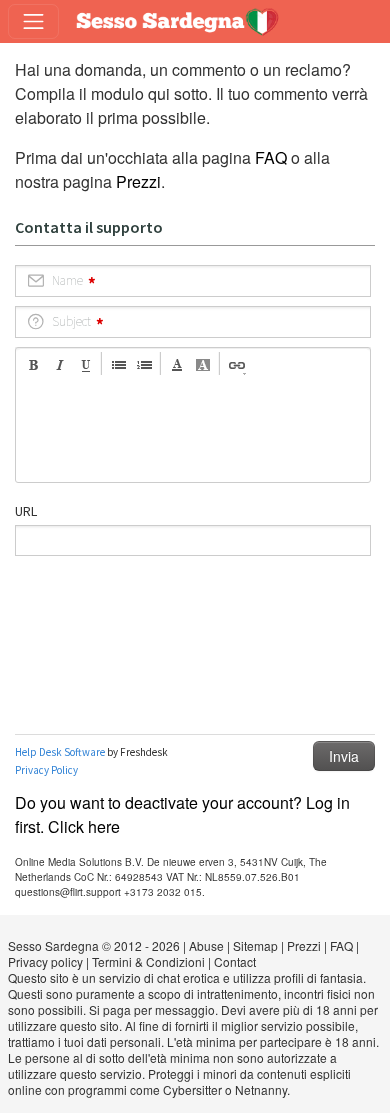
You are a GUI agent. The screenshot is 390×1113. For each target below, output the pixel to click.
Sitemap (255, 945)
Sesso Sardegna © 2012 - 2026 (94, 945)
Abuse (206, 945)
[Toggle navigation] (33, 21)
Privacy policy (45, 961)
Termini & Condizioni (148, 961)
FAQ (271, 157)
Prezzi (138, 181)
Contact (235, 961)
